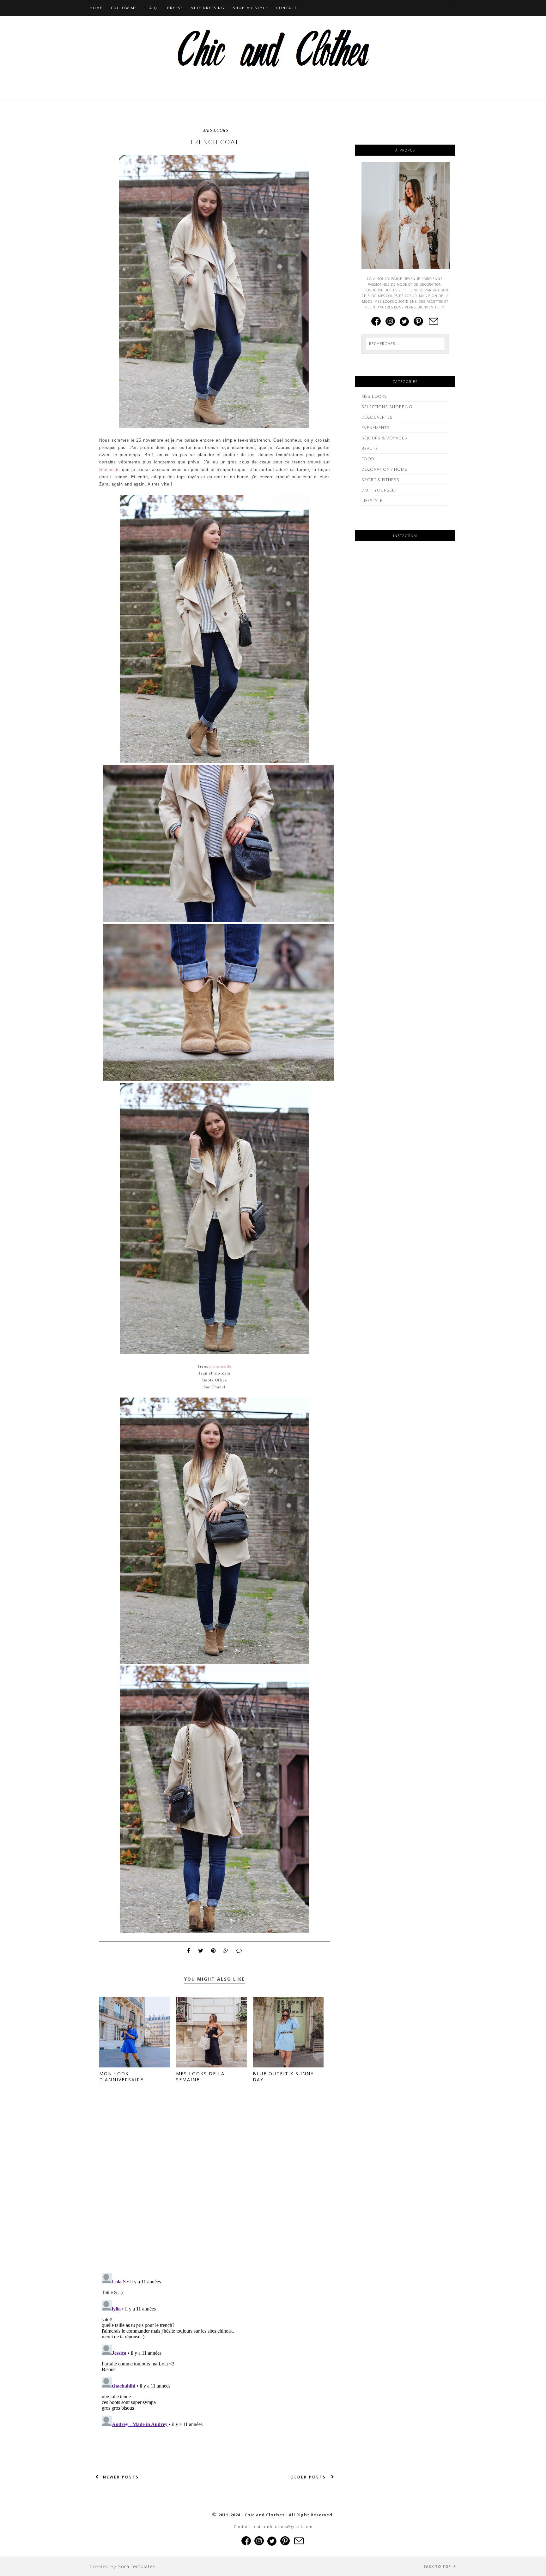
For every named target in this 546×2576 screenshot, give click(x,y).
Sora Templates (137, 2566)
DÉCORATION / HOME (384, 469)
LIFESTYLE (372, 500)
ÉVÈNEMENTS (376, 427)
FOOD (368, 459)
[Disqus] (215, 2187)
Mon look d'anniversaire (121, 2077)
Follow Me (124, 8)
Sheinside (109, 470)
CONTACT (287, 8)
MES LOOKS (216, 130)
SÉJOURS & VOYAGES (384, 438)
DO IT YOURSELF (379, 490)
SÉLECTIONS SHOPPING (387, 407)
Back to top (438, 2566)
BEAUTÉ (370, 448)
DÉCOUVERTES (377, 417)
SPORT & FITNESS (380, 480)
